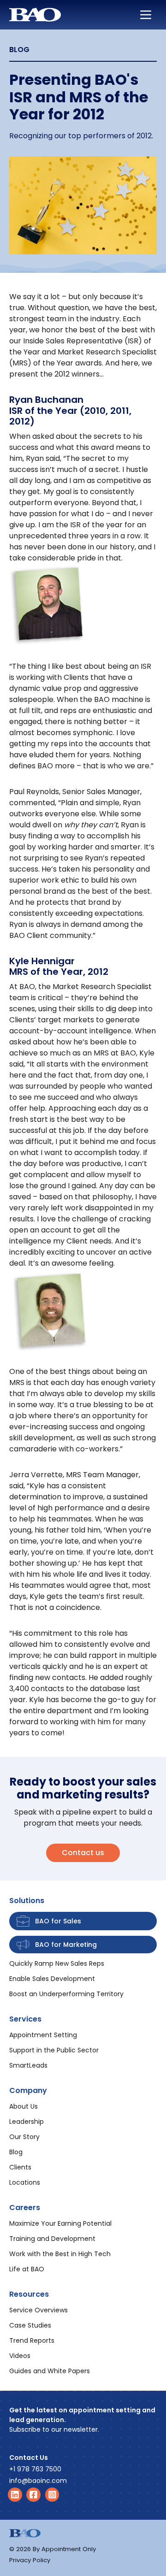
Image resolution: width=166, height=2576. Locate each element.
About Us (24, 2106)
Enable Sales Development (52, 1979)
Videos (20, 2356)
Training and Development (52, 2239)
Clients (20, 2167)
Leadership (27, 2122)
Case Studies (30, 2325)
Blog (16, 2152)
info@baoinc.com (38, 2481)
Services (25, 2019)
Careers (25, 2208)
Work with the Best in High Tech (60, 2254)
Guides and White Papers (50, 2371)
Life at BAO (27, 2269)
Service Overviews (39, 2310)
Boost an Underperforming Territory (66, 1994)
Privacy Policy (30, 2560)
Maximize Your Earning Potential (60, 2223)
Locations (25, 2182)
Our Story (24, 2137)
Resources (29, 2294)
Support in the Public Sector (54, 2050)
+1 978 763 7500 (35, 2469)
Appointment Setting (43, 2035)
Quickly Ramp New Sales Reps (57, 1963)
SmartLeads (28, 2065)
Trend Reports (32, 2340)
